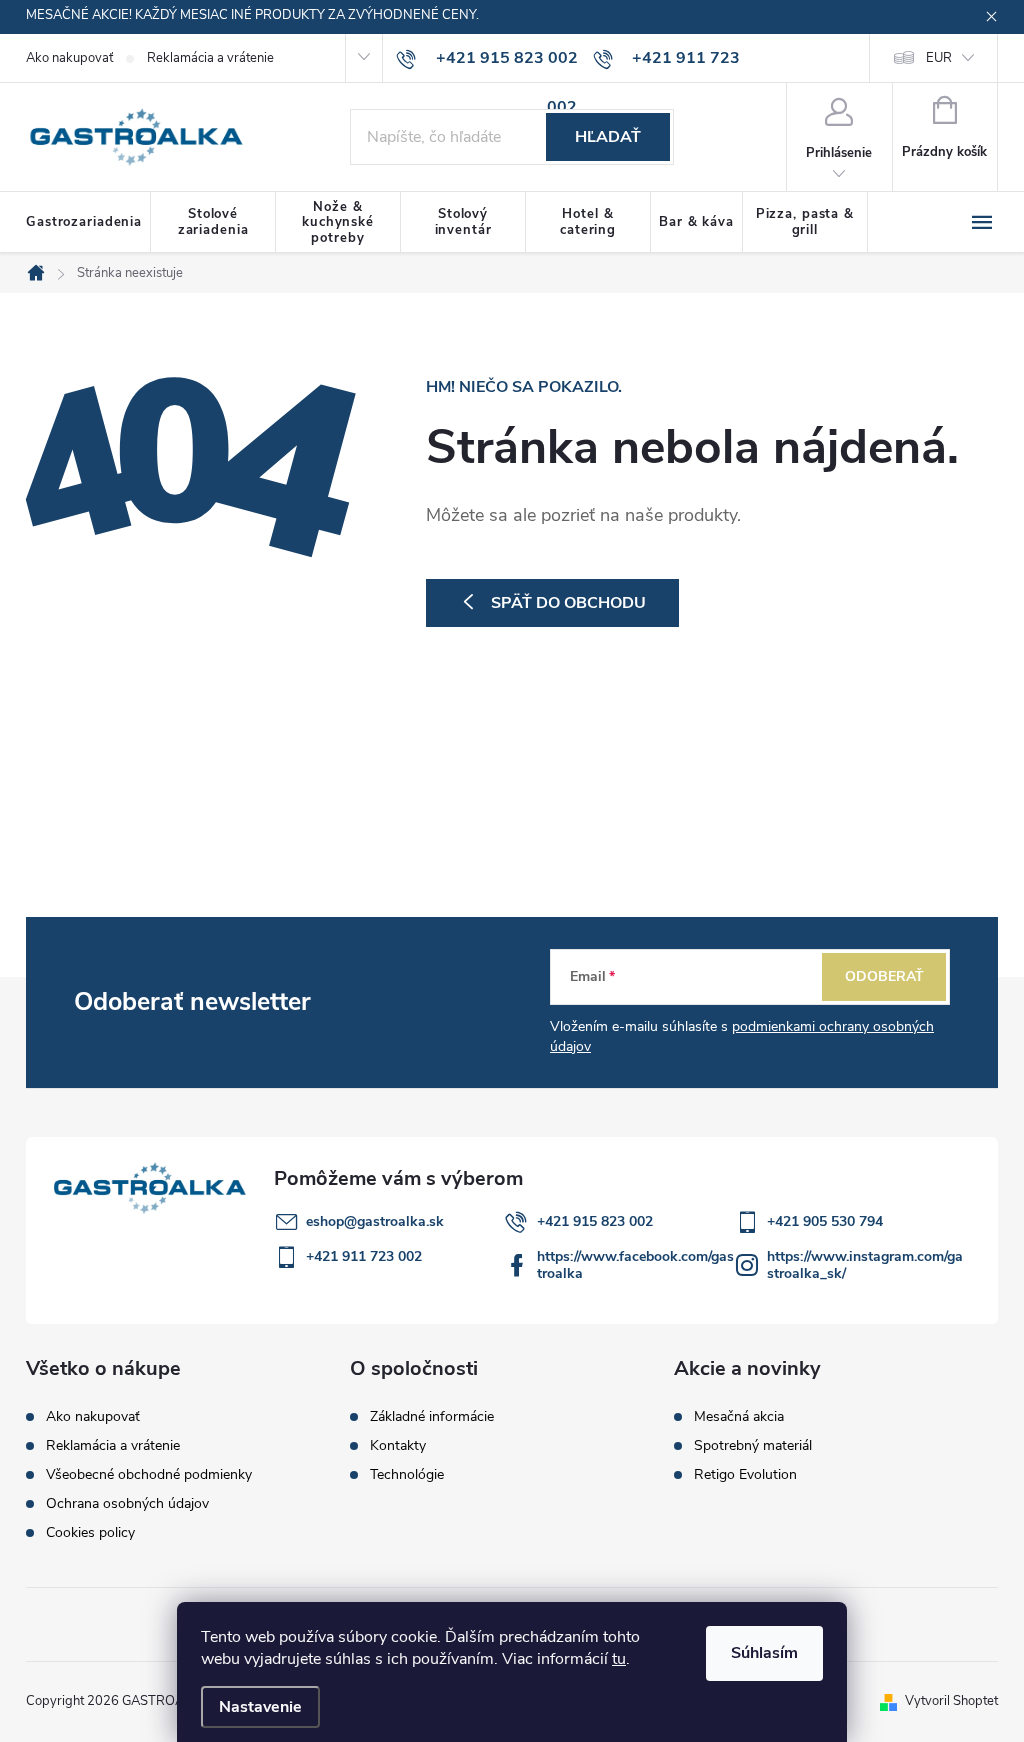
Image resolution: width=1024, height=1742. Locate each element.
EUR (939, 58)
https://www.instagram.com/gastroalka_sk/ (865, 1265)
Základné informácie (432, 1417)
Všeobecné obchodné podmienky (149, 1474)
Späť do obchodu (568, 603)
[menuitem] (88, 223)
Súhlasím (764, 1653)
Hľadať (608, 137)
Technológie (407, 1475)
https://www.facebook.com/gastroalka (635, 1265)
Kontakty (398, 1446)
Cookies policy (90, 1532)
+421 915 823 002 (595, 1221)
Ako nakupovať (69, 58)
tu (619, 1659)
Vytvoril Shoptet (951, 1701)
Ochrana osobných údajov (127, 1503)
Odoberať (884, 976)
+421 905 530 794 (825, 1221)
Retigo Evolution (745, 1475)
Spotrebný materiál (753, 1446)
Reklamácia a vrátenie (210, 58)
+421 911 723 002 (364, 1256)
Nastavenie (260, 1707)
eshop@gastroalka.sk (375, 1221)
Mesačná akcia (739, 1417)
